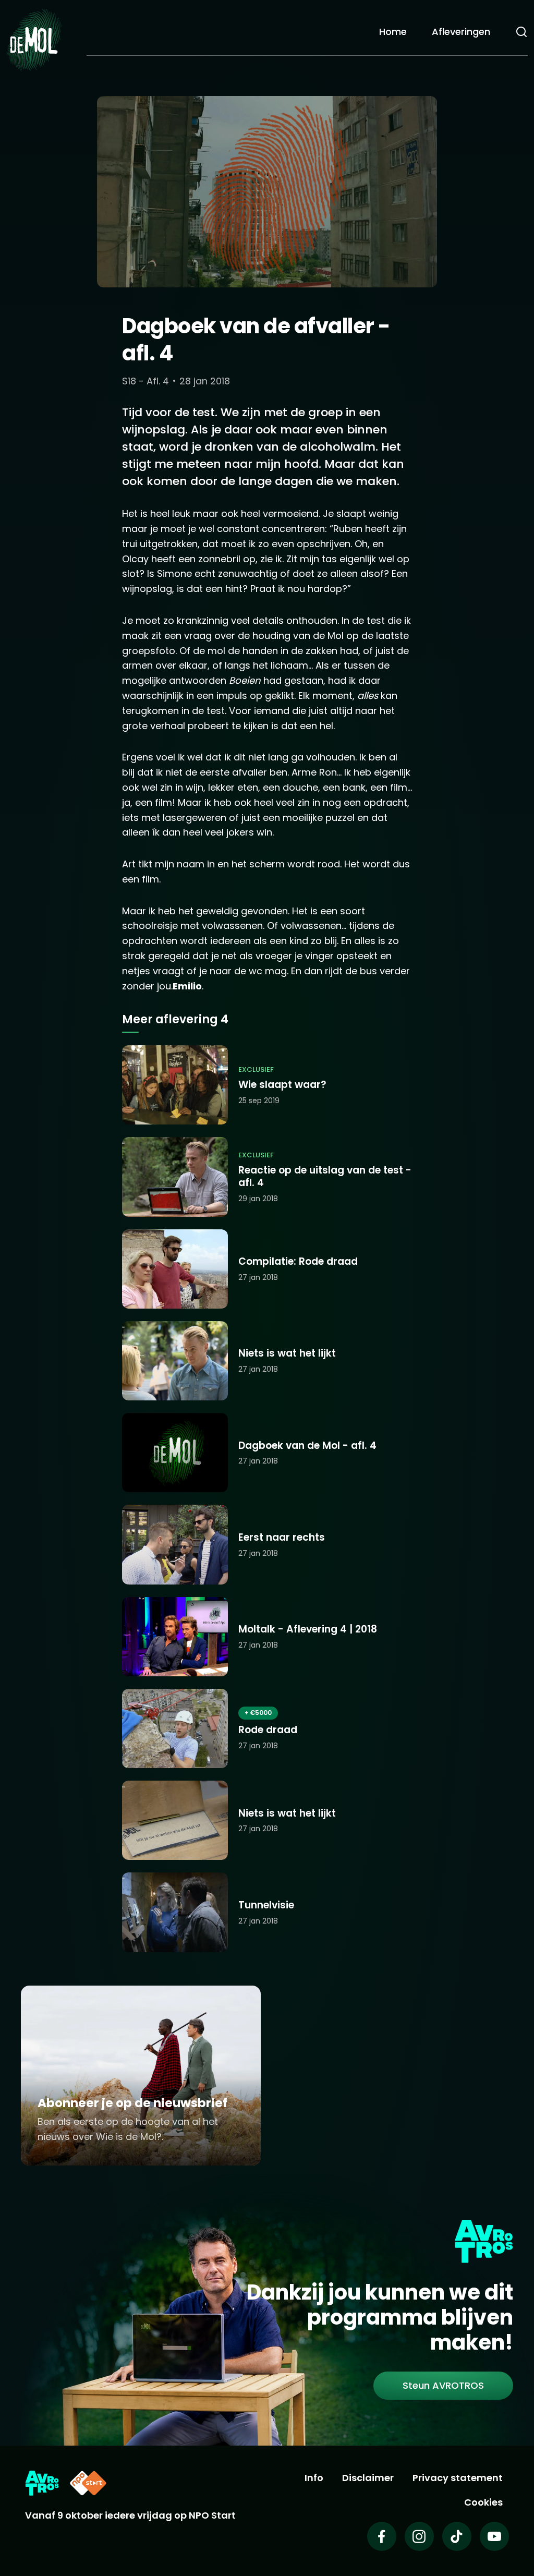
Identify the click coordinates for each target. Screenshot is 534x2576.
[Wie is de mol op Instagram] (419, 2536)
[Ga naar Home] (34, 39)
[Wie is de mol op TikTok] (457, 2536)
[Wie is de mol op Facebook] (382, 2536)
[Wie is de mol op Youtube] (494, 2536)
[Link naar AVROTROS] (42, 2483)
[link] (443, 2386)
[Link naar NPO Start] (88, 2483)
